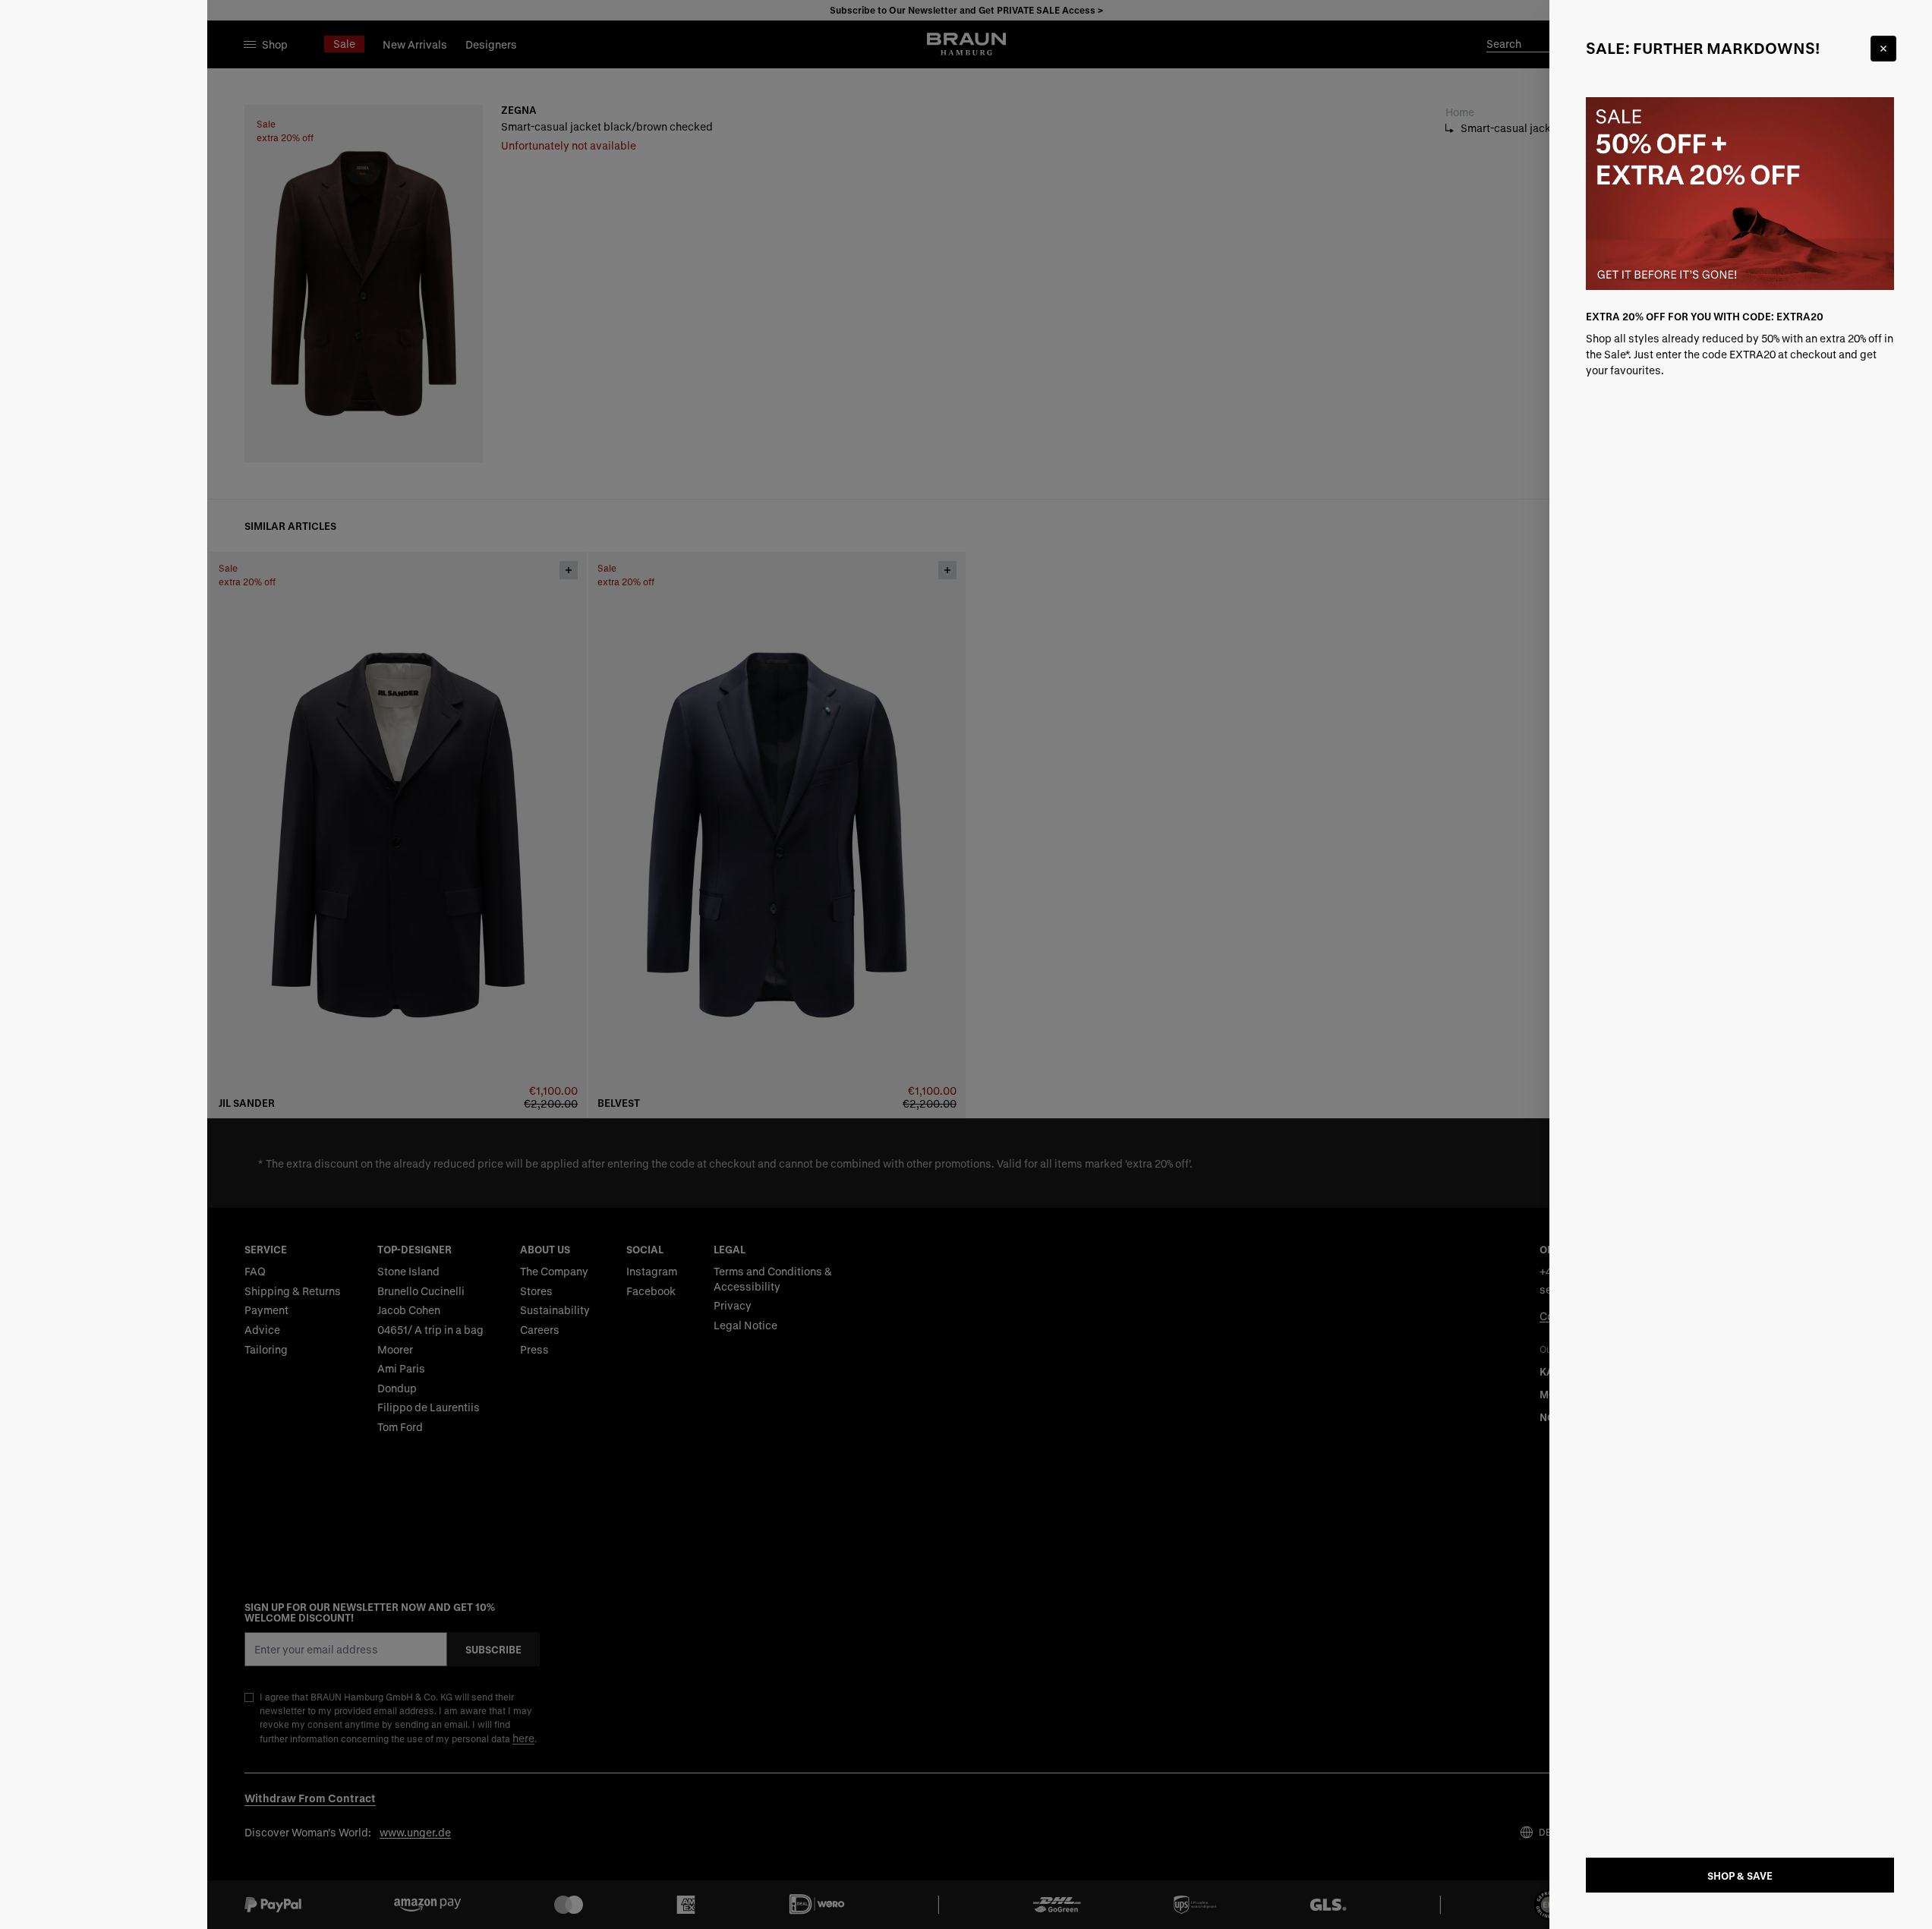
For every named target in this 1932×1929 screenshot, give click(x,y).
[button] (966, 964)
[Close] (1883, 49)
